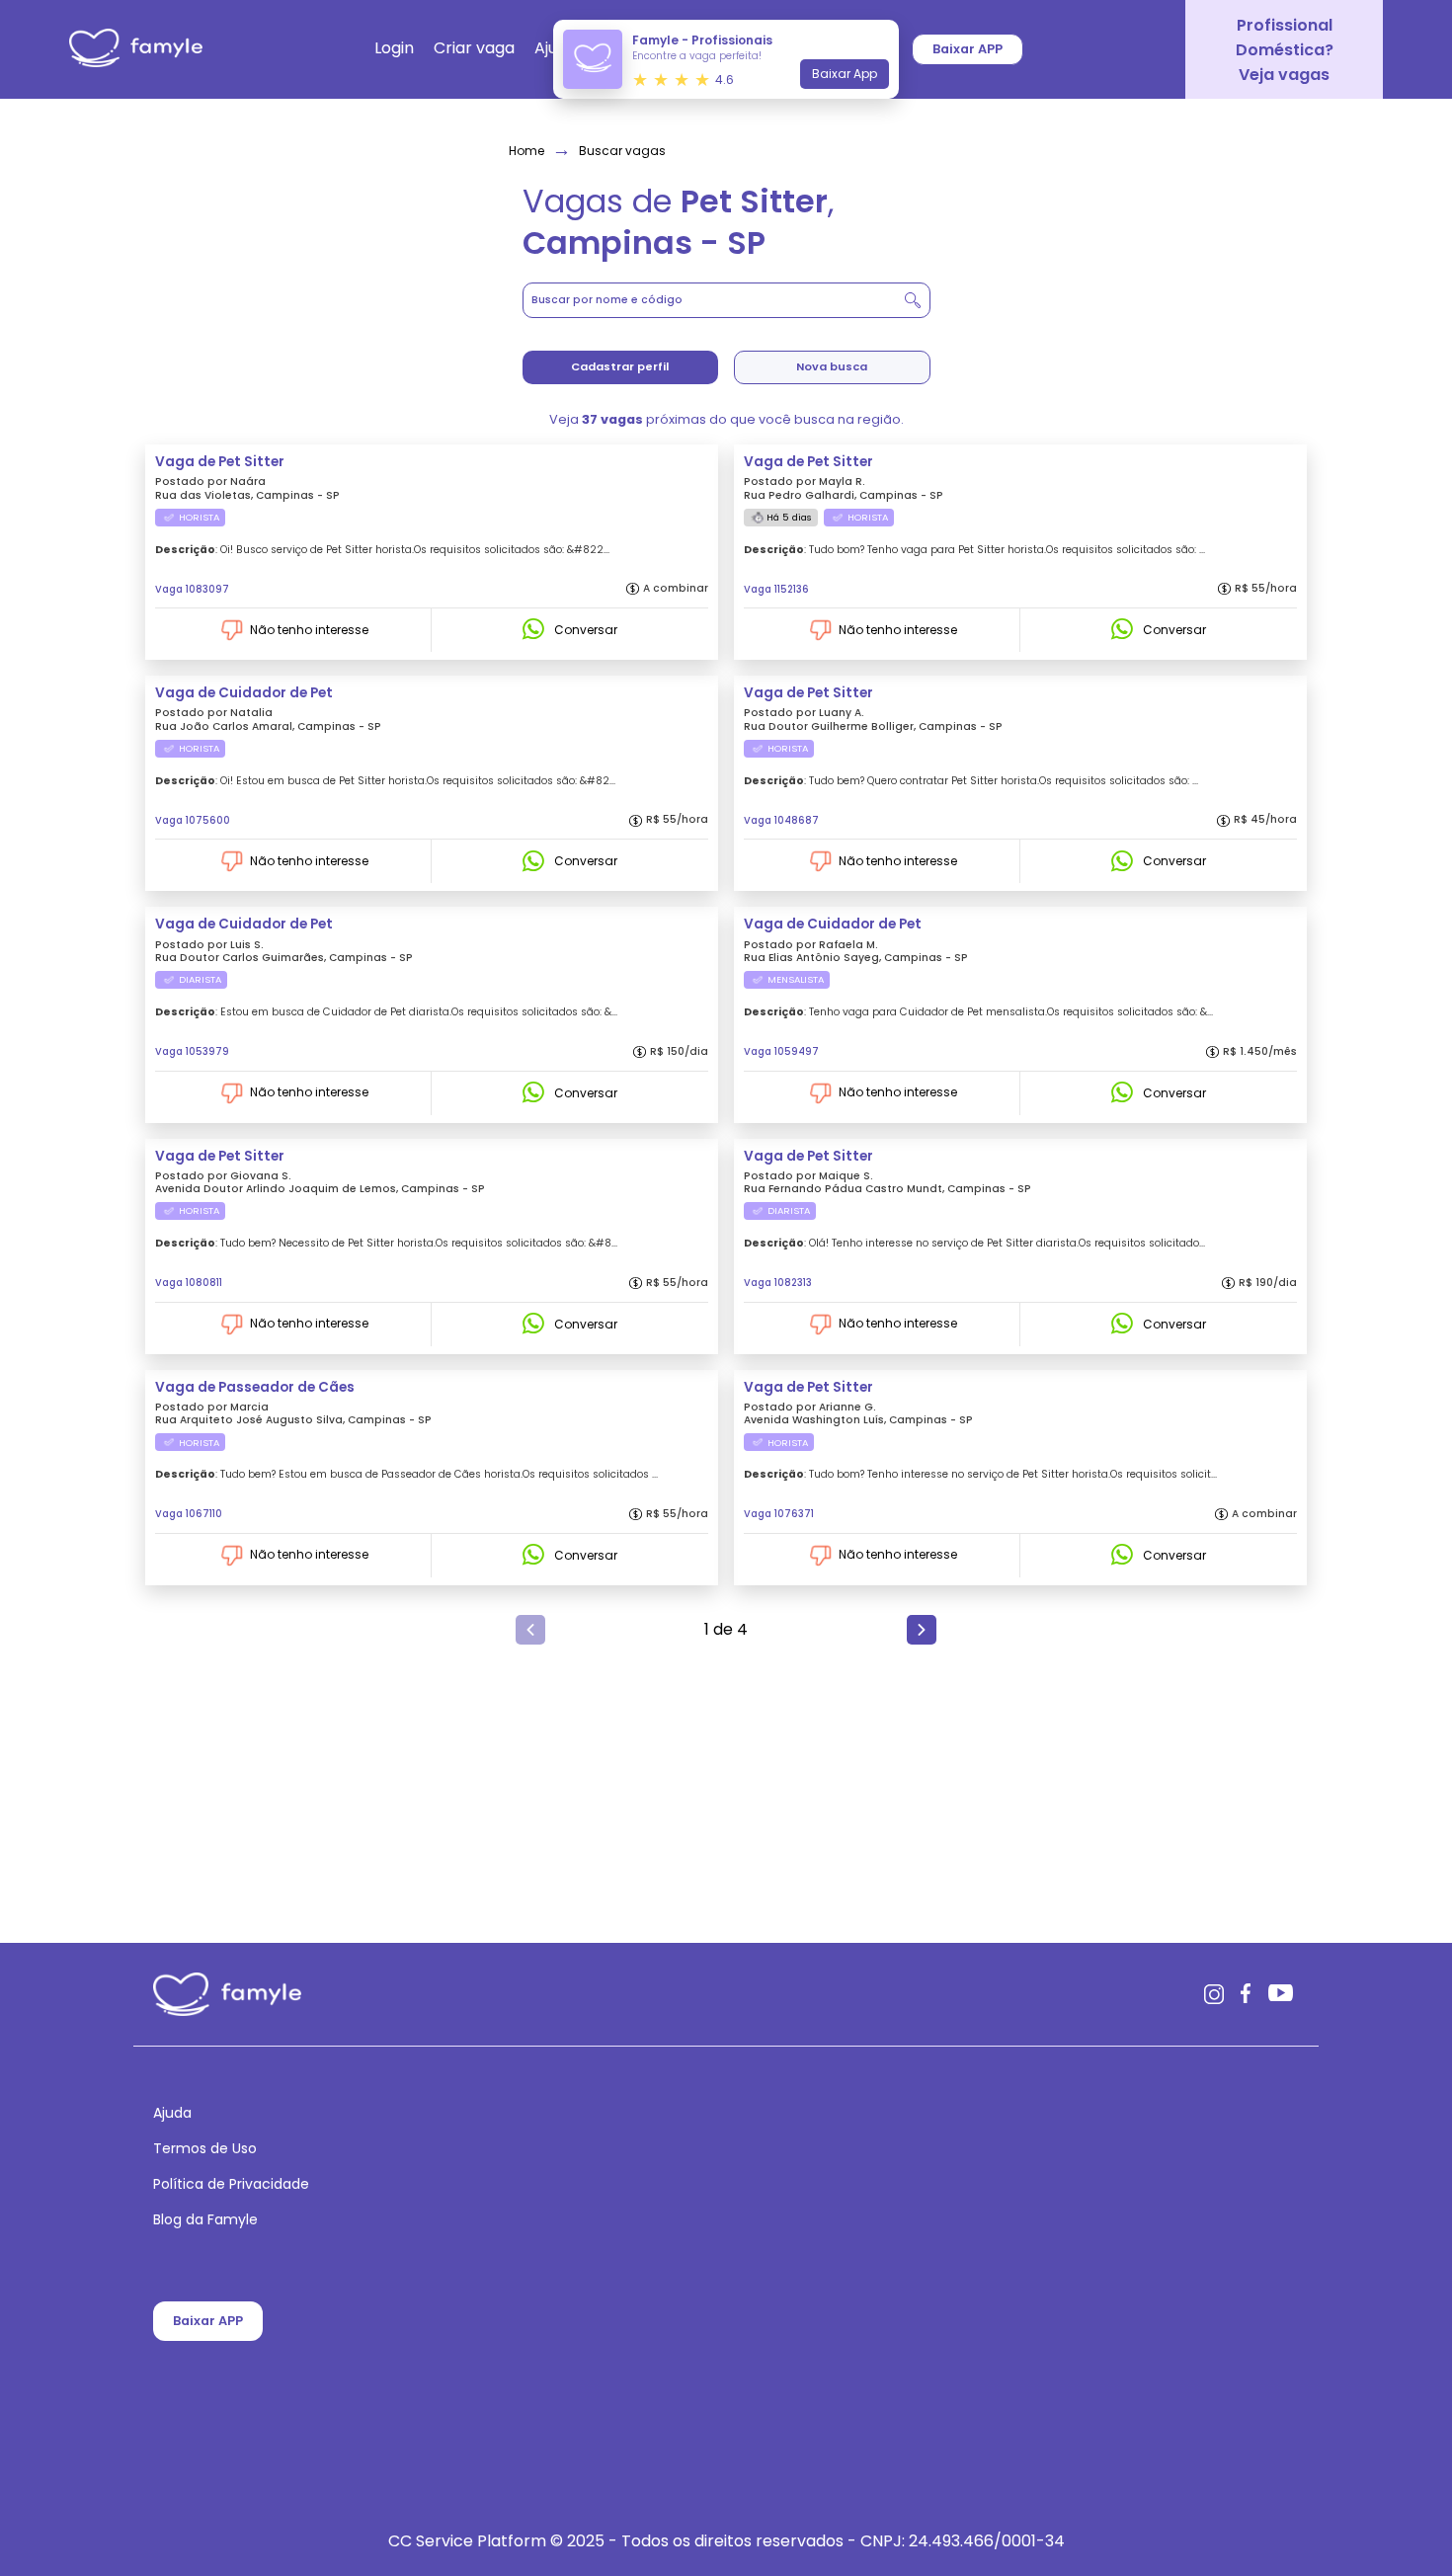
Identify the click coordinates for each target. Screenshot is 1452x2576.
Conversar (586, 630)
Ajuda (172, 2114)
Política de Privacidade (231, 2185)
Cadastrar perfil (620, 366)
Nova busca (832, 366)
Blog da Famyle (205, 2220)
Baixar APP (208, 2321)
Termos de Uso (205, 2149)
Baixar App (845, 74)
